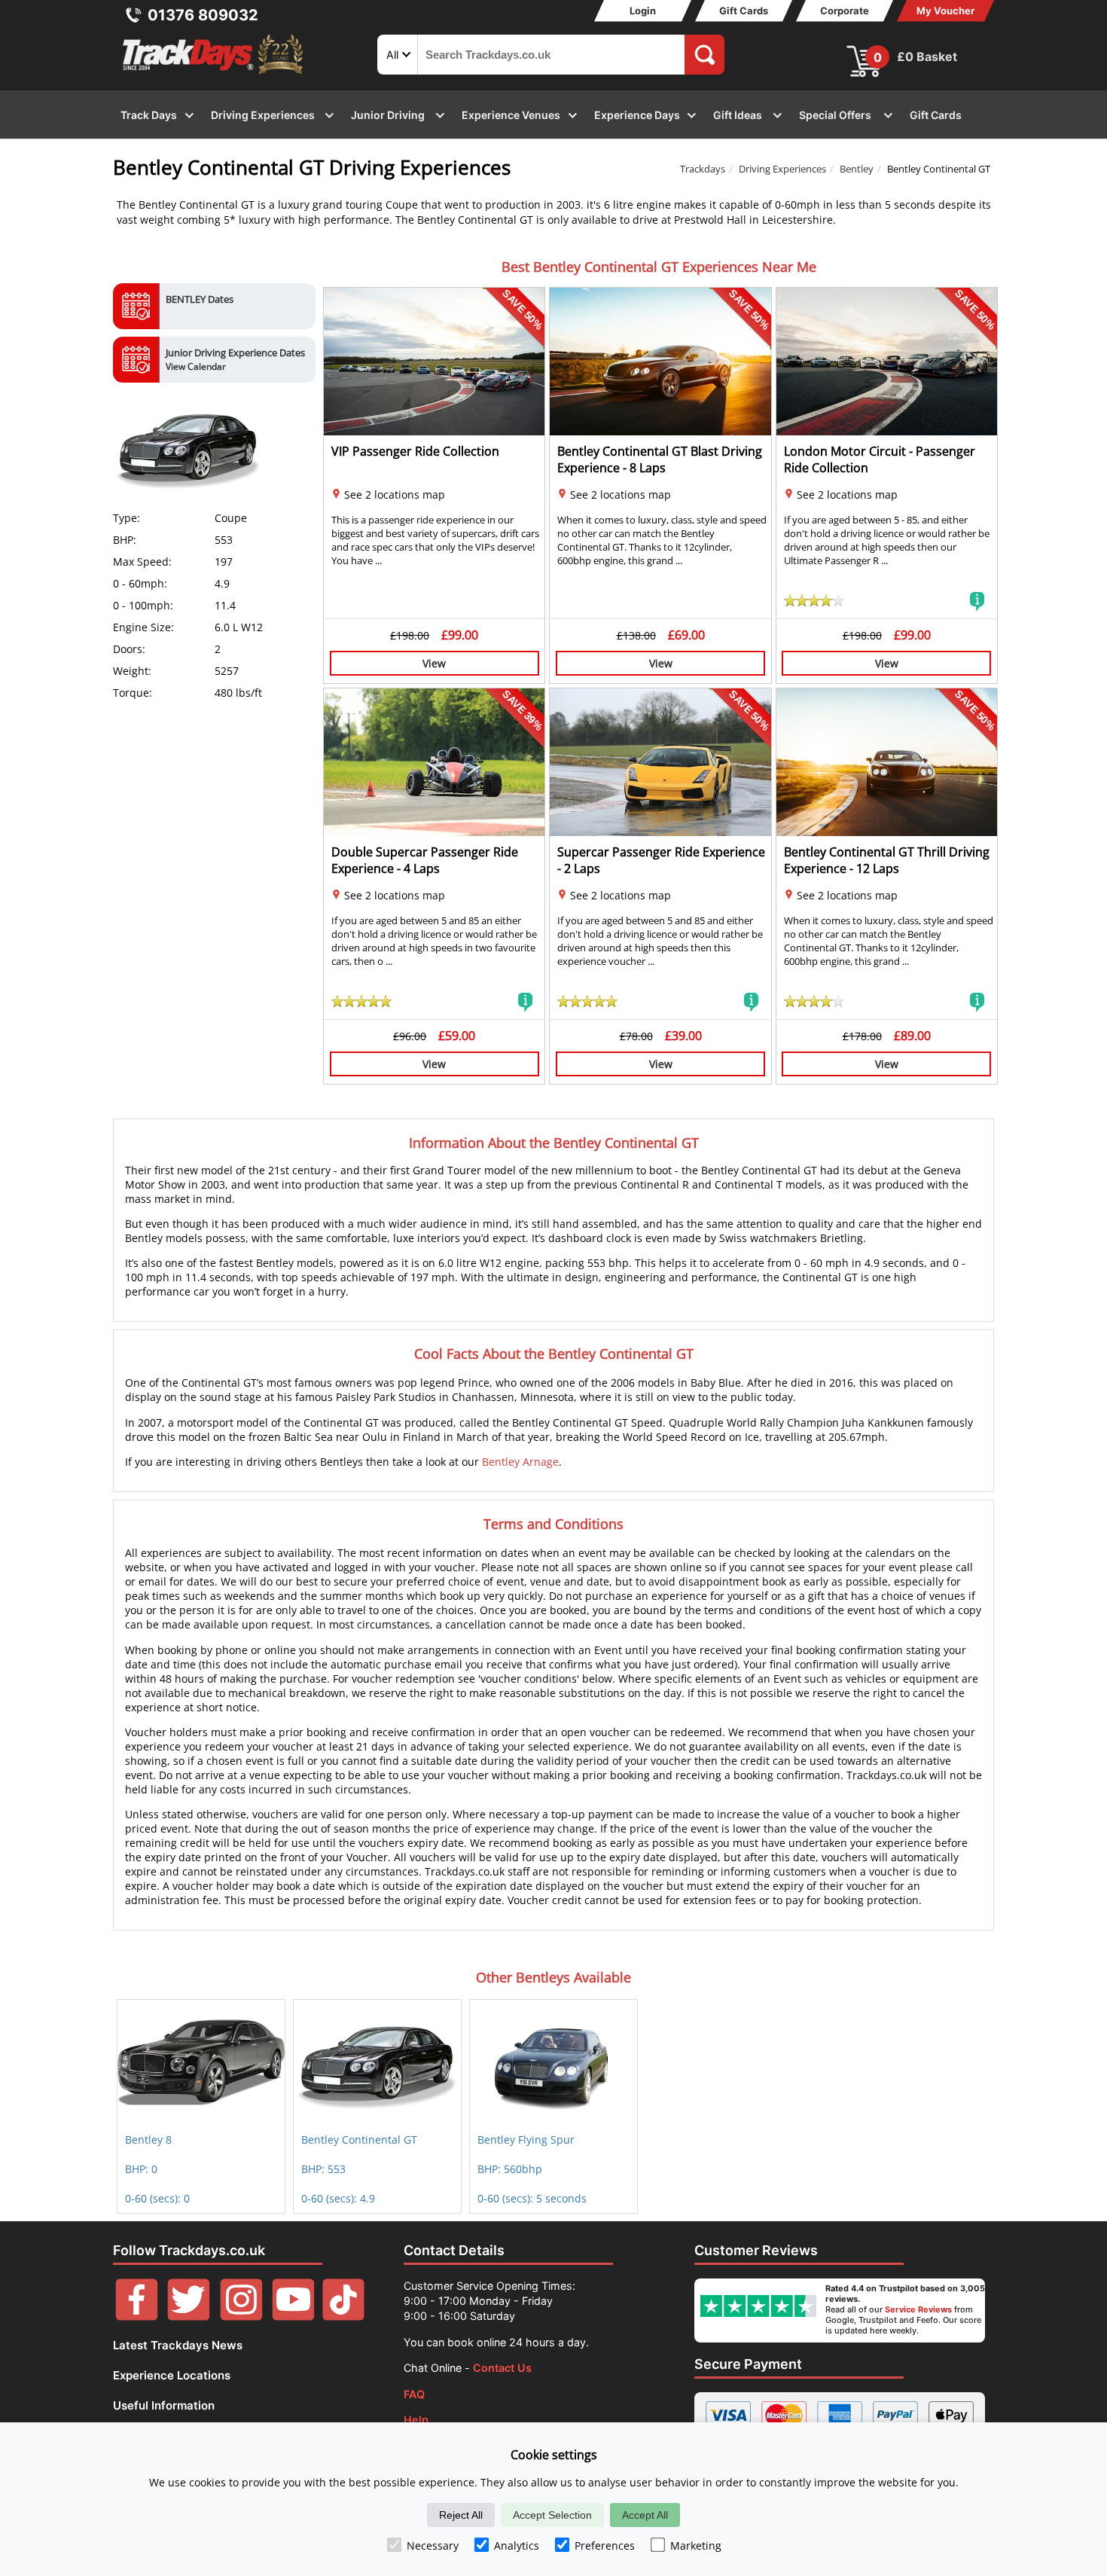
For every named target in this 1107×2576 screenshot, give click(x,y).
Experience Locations (172, 2375)
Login (643, 11)
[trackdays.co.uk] (214, 74)
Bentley (857, 169)
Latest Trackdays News (178, 2345)
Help (416, 2420)
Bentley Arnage (520, 1462)
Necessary (433, 2545)
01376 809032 (203, 15)
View (434, 663)
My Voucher (945, 11)
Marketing (696, 2545)
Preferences (605, 2545)
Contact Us (502, 2368)
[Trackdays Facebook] (137, 2317)
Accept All (645, 2515)
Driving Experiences (782, 169)
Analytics (517, 2545)
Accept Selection (552, 2515)
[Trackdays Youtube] (293, 2317)
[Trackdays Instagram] (241, 2317)
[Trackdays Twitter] (189, 2317)
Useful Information (164, 2405)
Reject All (461, 2515)
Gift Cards (744, 11)
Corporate (845, 11)
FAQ (414, 2394)
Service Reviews (918, 2309)
